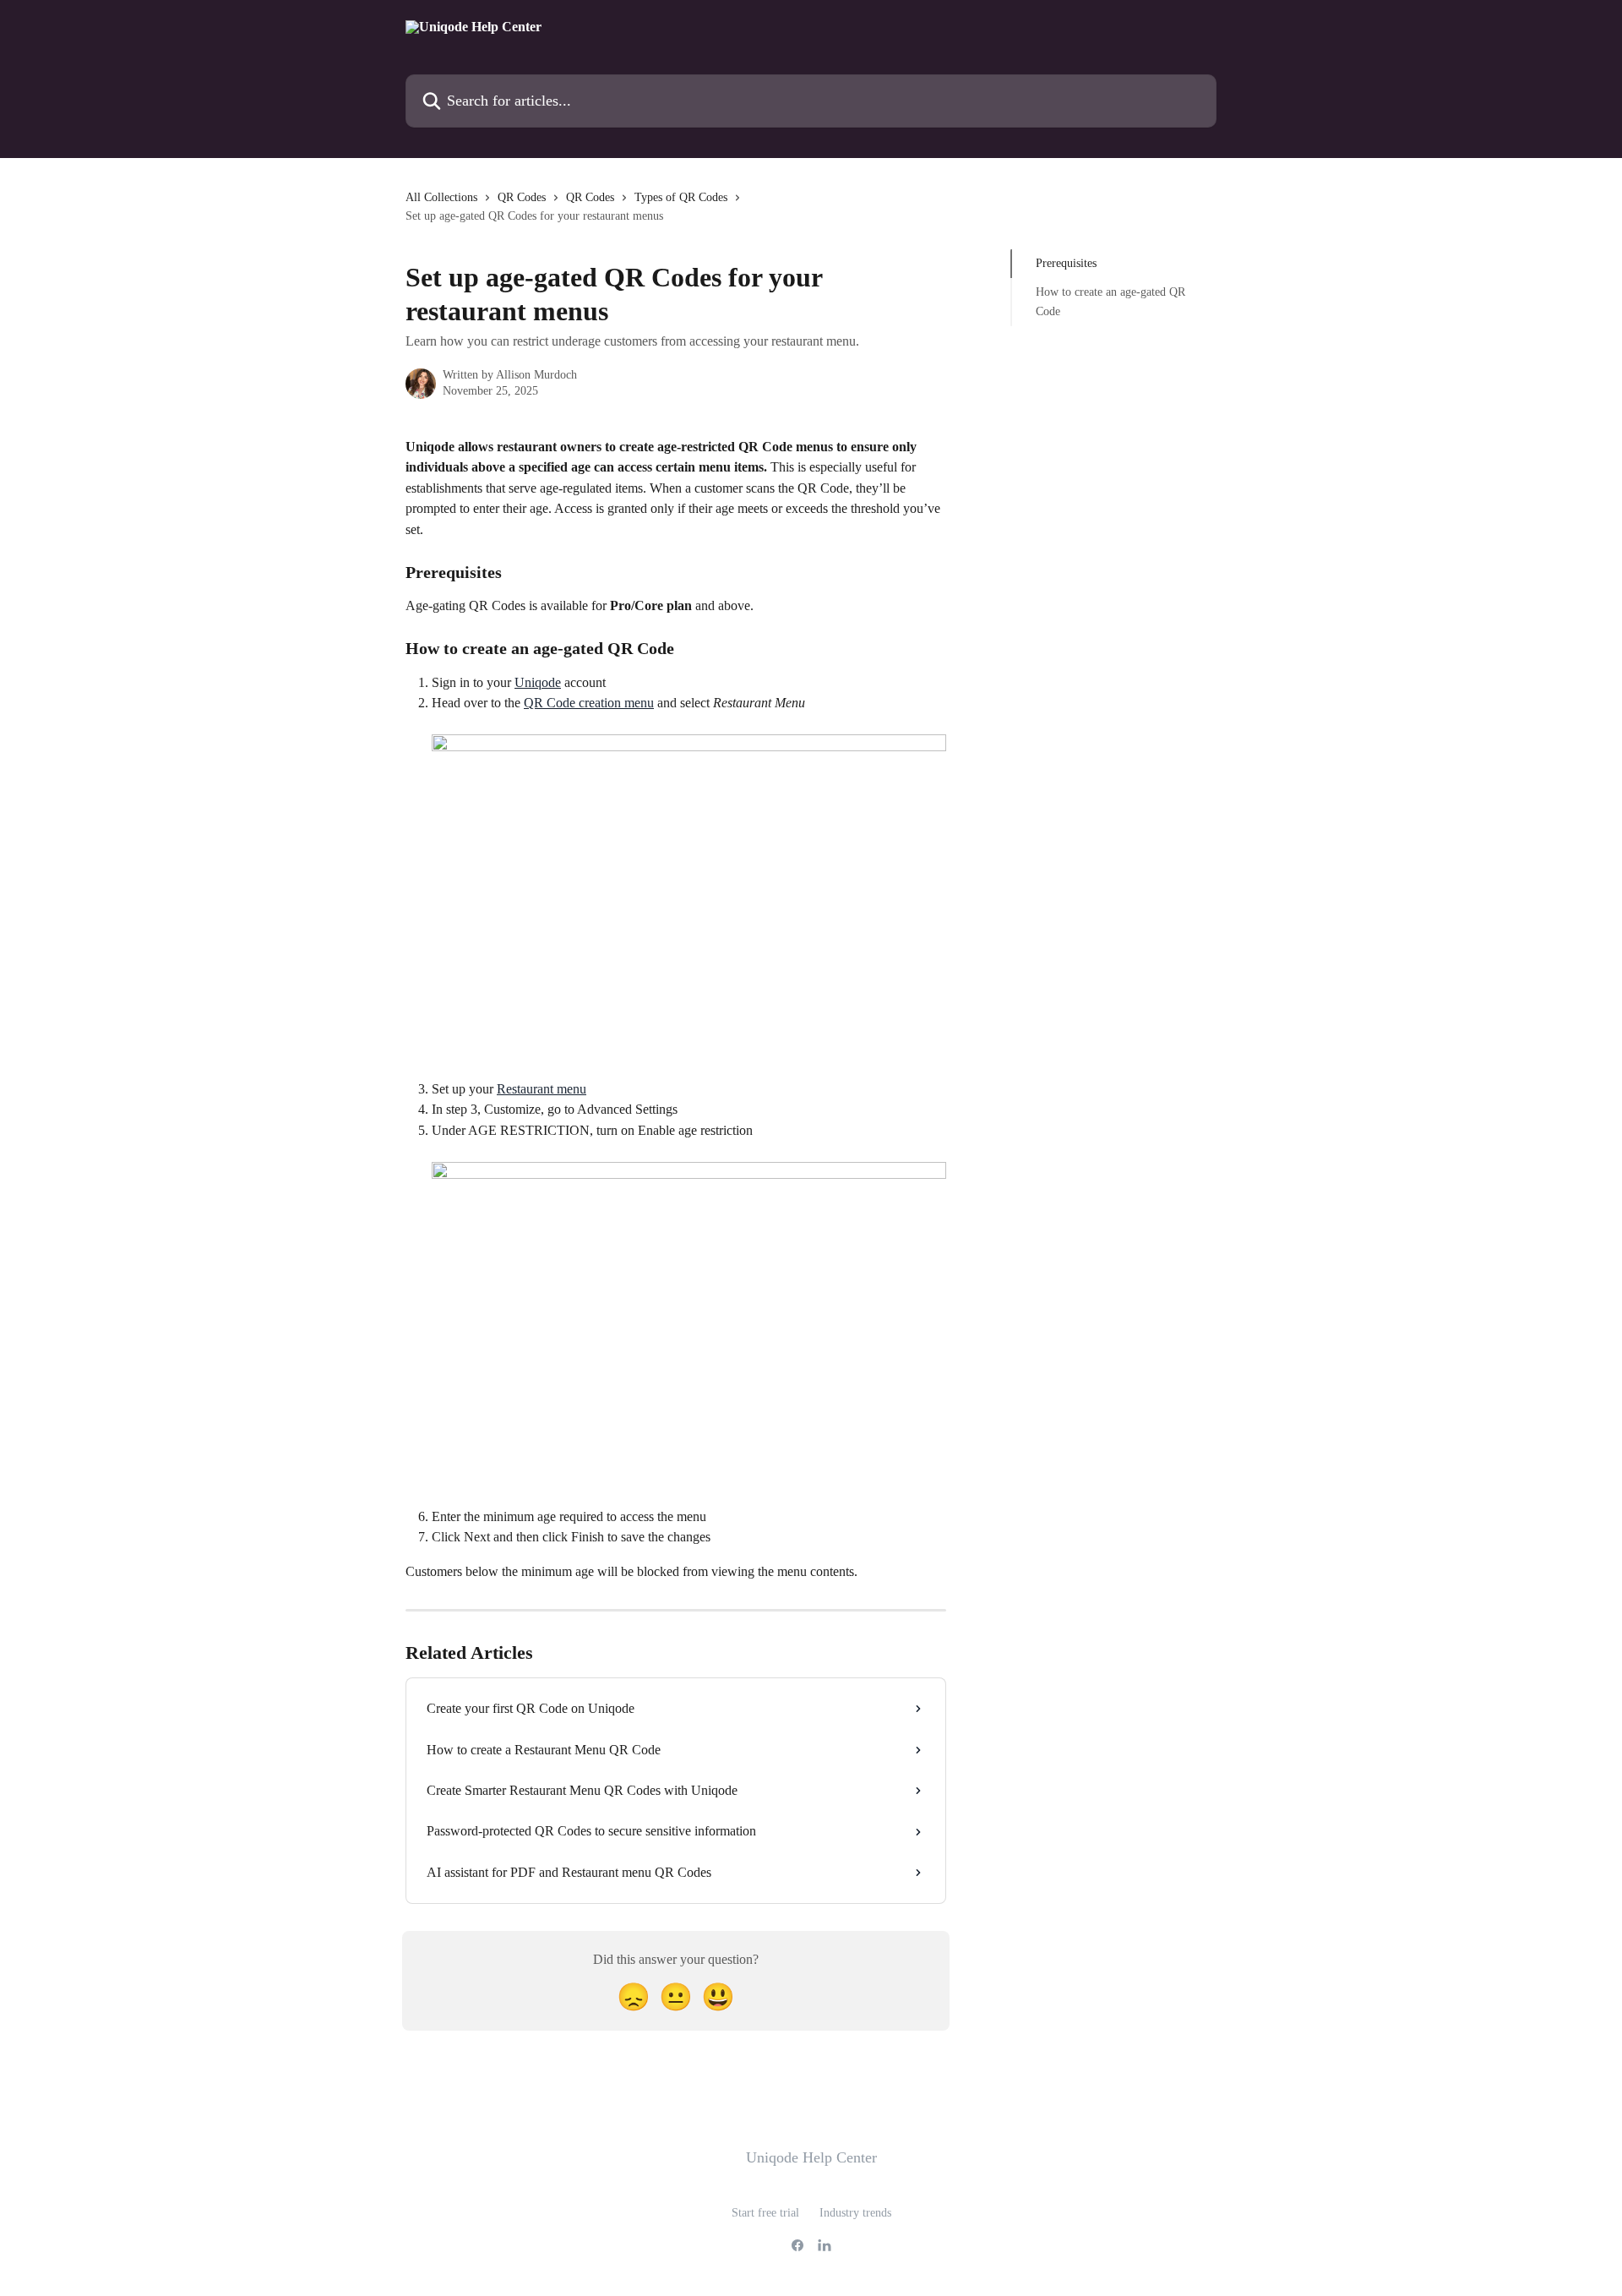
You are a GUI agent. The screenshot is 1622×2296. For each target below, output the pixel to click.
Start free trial (765, 2213)
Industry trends (855, 2213)
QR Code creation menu (589, 703)
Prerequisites (1066, 263)
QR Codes (522, 197)
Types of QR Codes (681, 197)
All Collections (441, 197)
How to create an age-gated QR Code (1110, 301)
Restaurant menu (542, 1089)
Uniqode (538, 682)
